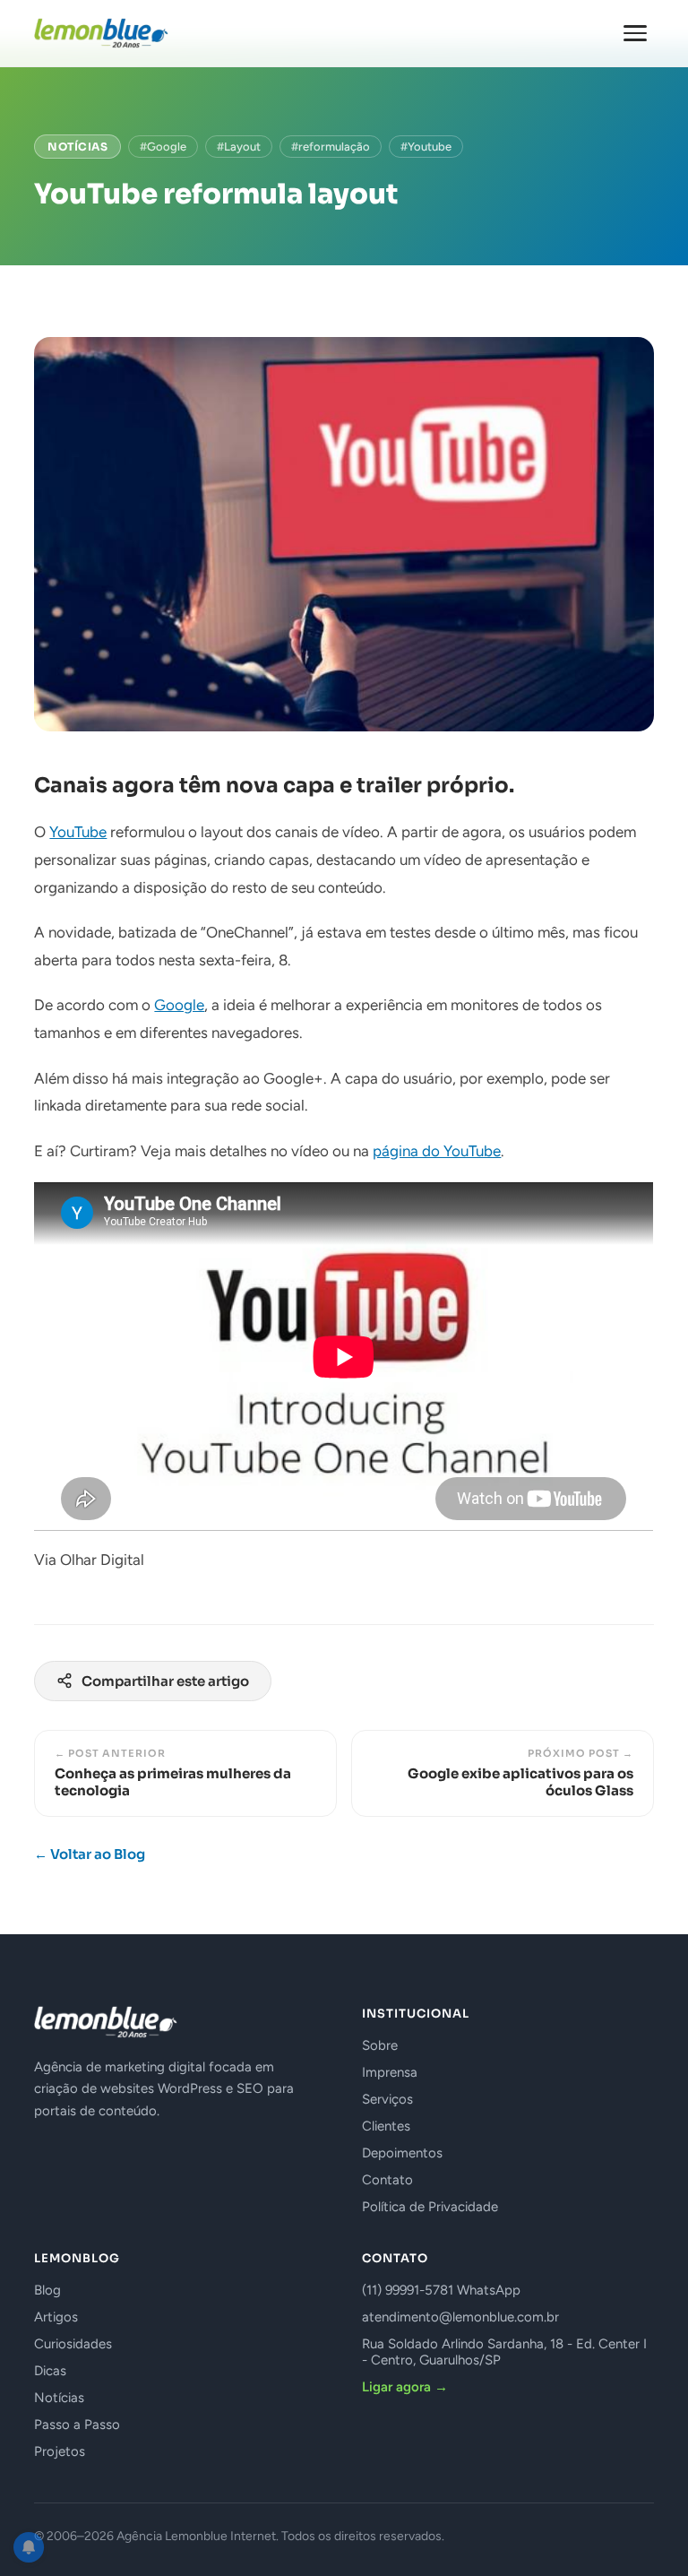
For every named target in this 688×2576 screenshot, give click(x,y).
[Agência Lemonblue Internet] (101, 33)
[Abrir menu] (635, 33)
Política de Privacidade (430, 2207)
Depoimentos (402, 2153)
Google (179, 1005)
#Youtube (426, 147)
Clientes (386, 2126)
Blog (47, 2290)
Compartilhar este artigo (165, 1681)
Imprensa (390, 2072)
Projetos (60, 2451)
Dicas (50, 2371)
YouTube (78, 832)
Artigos (56, 2317)
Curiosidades (73, 2344)
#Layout (239, 147)
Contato (387, 2180)
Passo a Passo (77, 2425)
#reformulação (331, 147)
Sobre (380, 2045)
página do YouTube (437, 1151)
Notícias (77, 147)
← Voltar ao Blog (90, 1854)
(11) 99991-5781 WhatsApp (441, 2290)
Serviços (387, 2099)
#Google (163, 147)
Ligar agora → (405, 2387)
